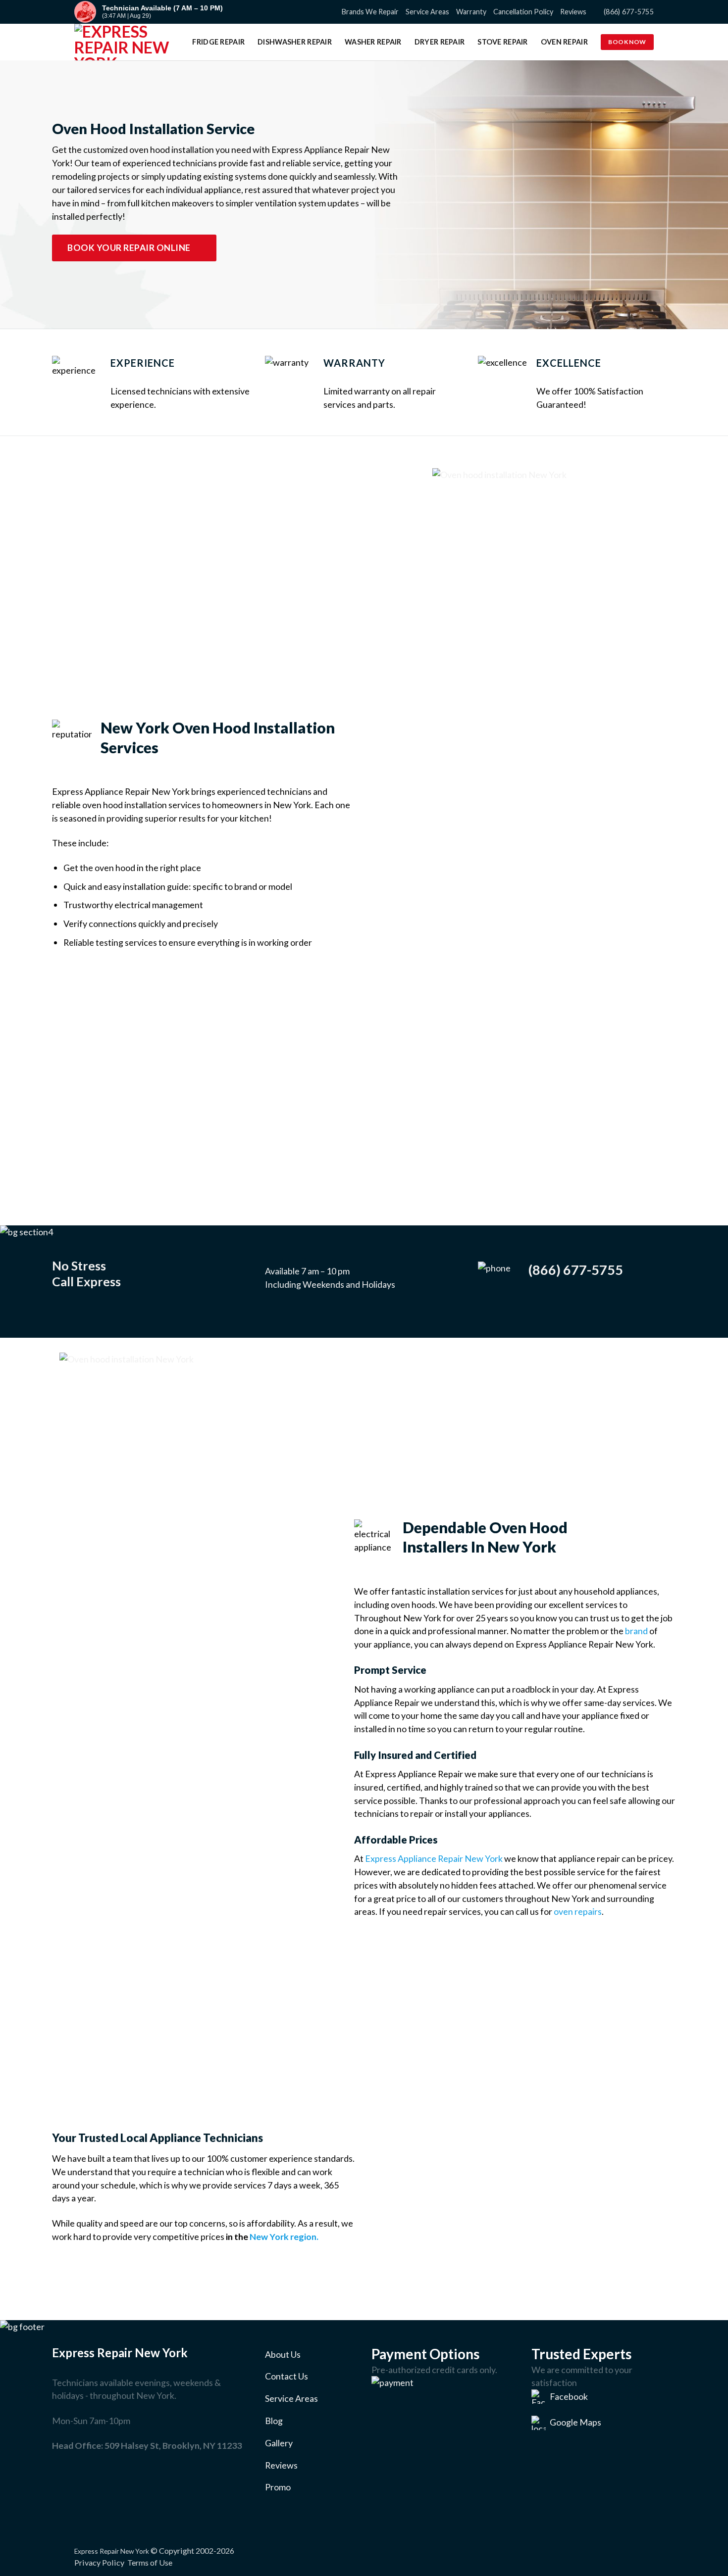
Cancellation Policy (523, 12)
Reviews (573, 12)
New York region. (285, 2236)
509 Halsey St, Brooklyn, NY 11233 (173, 2445)
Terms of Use (150, 2562)
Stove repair (502, 42)
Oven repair (564, 42)
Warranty (471, 12)
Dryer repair (440, 42)
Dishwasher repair (295, 42)
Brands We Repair (370, 12)
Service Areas (427, 12)
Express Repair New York (112, 2551)
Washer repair (373, 42)
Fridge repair (218, 42)
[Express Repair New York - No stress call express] (124, 42)
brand (636, 1631)
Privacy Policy (99, 2562)
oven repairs (578, 1911)
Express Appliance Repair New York (434, 1858)
